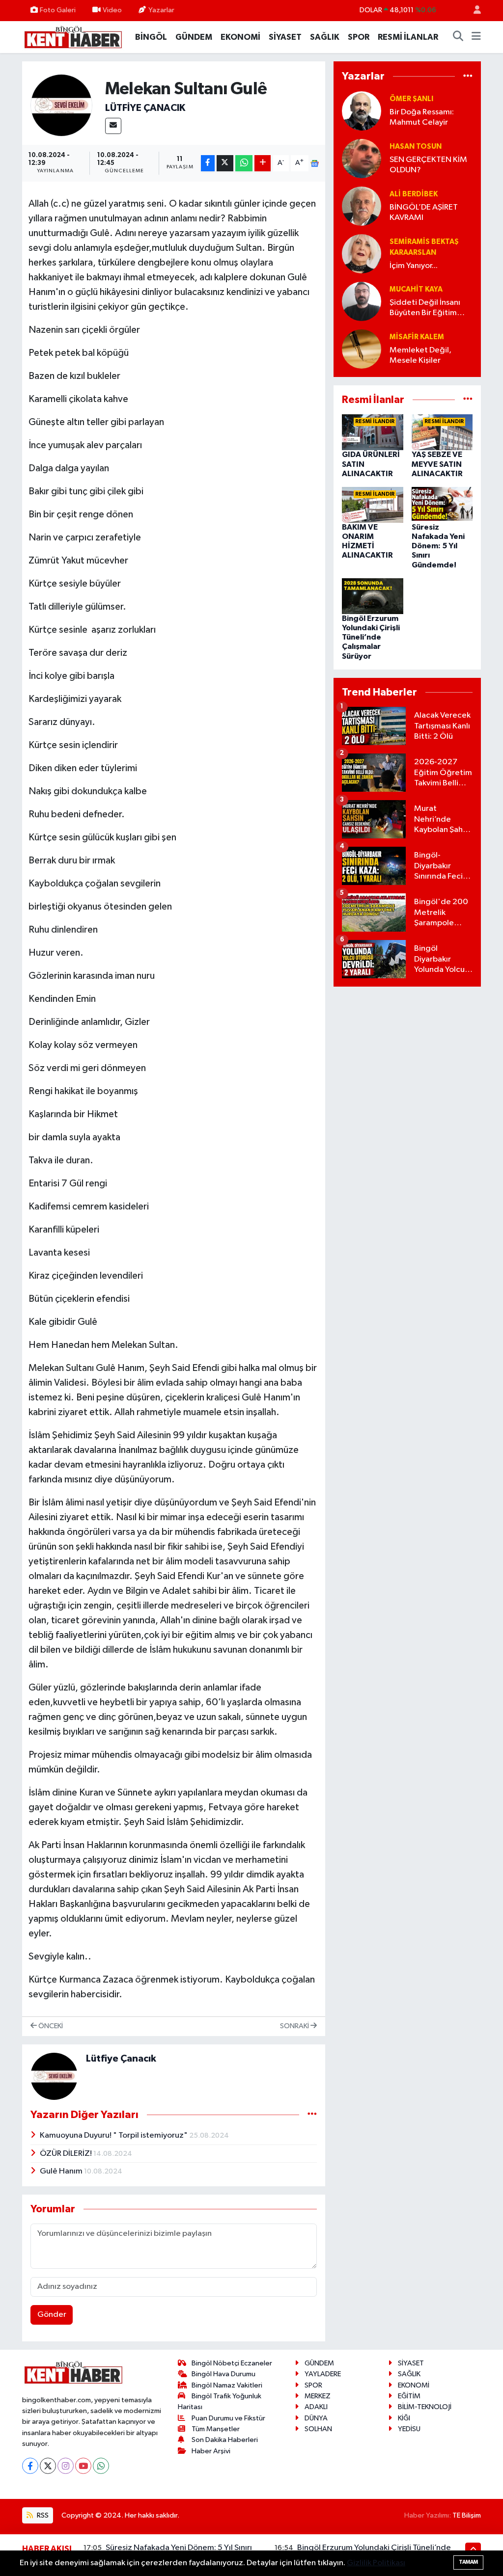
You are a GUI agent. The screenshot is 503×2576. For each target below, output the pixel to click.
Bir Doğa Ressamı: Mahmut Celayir (422, 117)
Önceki (50, 2026)
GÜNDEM (194, 37)
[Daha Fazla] (263, 163)
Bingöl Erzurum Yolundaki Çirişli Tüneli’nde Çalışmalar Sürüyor (371, 637)
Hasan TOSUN (416, 147)
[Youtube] (83, 2466)
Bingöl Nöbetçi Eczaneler (232, 2363)
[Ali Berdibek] (362, 206)
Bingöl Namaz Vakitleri (227, 2385)
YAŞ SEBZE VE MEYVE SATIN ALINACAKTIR (437, 464)
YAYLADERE (323, 2374)
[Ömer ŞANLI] (362, 111)
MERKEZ (318, 2396)
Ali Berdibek (414, 194)
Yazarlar (161, 10)
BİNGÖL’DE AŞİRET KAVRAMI (424, 213)
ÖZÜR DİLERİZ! (67, 2154)
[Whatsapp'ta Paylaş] (244, 163)
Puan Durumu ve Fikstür (228, 2418)
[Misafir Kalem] (362, 349)
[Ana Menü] (476, 37)
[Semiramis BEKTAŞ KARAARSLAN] (362, 254)
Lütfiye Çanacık (145, 108)
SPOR (359, 37)
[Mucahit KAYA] (362, 301)
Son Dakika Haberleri (225, 2440)
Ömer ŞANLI (411, 99)
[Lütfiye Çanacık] (62, 105)
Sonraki (295, 2026)
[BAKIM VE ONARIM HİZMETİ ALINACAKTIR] (373, 504)
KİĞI (404, 2418)
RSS (42, 2515)
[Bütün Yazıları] (312, 2114)
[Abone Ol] (315, 163)
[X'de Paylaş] (225, 163)
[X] (48, 2466)
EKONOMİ (240, 37)
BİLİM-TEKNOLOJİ (425, 2407)
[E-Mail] (113, 126)
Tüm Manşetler (216, 2429)
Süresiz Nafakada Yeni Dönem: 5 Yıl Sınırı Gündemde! (438, 546)
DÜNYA (316, 2418)
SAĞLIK (325, 37)
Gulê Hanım (62, 2171)
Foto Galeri (58, 10)
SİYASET (285, 37)
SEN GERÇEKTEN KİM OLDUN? (428, 165)
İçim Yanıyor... (414, 266)
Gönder (52, 2315)
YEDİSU (409, 2429)
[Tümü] (468, 76)
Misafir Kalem (417, 337)
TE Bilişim (467, 2515)
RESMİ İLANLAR (408, 37)
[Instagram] (66, 2466)
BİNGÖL (151, 37)
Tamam (468, 2562)
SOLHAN (318, 2429)
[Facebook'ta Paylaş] (208, 163)
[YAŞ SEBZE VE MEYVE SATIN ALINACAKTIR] (442, 432)
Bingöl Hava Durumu (224, 2374)
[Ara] (458, 37)
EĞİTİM (409, 2396)
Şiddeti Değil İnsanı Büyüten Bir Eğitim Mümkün (425, 309)
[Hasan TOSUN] (362, 158)
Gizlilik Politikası (376, 2563)
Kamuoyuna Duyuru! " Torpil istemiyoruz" (114, 2135)
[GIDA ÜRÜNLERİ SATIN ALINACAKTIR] (373, 432)
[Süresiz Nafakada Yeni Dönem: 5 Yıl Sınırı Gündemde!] (442, 504)
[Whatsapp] (101, 2466)
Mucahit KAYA (416, 289)
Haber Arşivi (211, 2451)
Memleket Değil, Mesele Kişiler (420, 355)
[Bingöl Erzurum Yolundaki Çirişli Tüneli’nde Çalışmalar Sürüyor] (373, 596)
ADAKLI (316, 2407)
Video (112, 10)
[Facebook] (30, 2466)
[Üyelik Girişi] (473, 11)
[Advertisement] (407, 1056)
